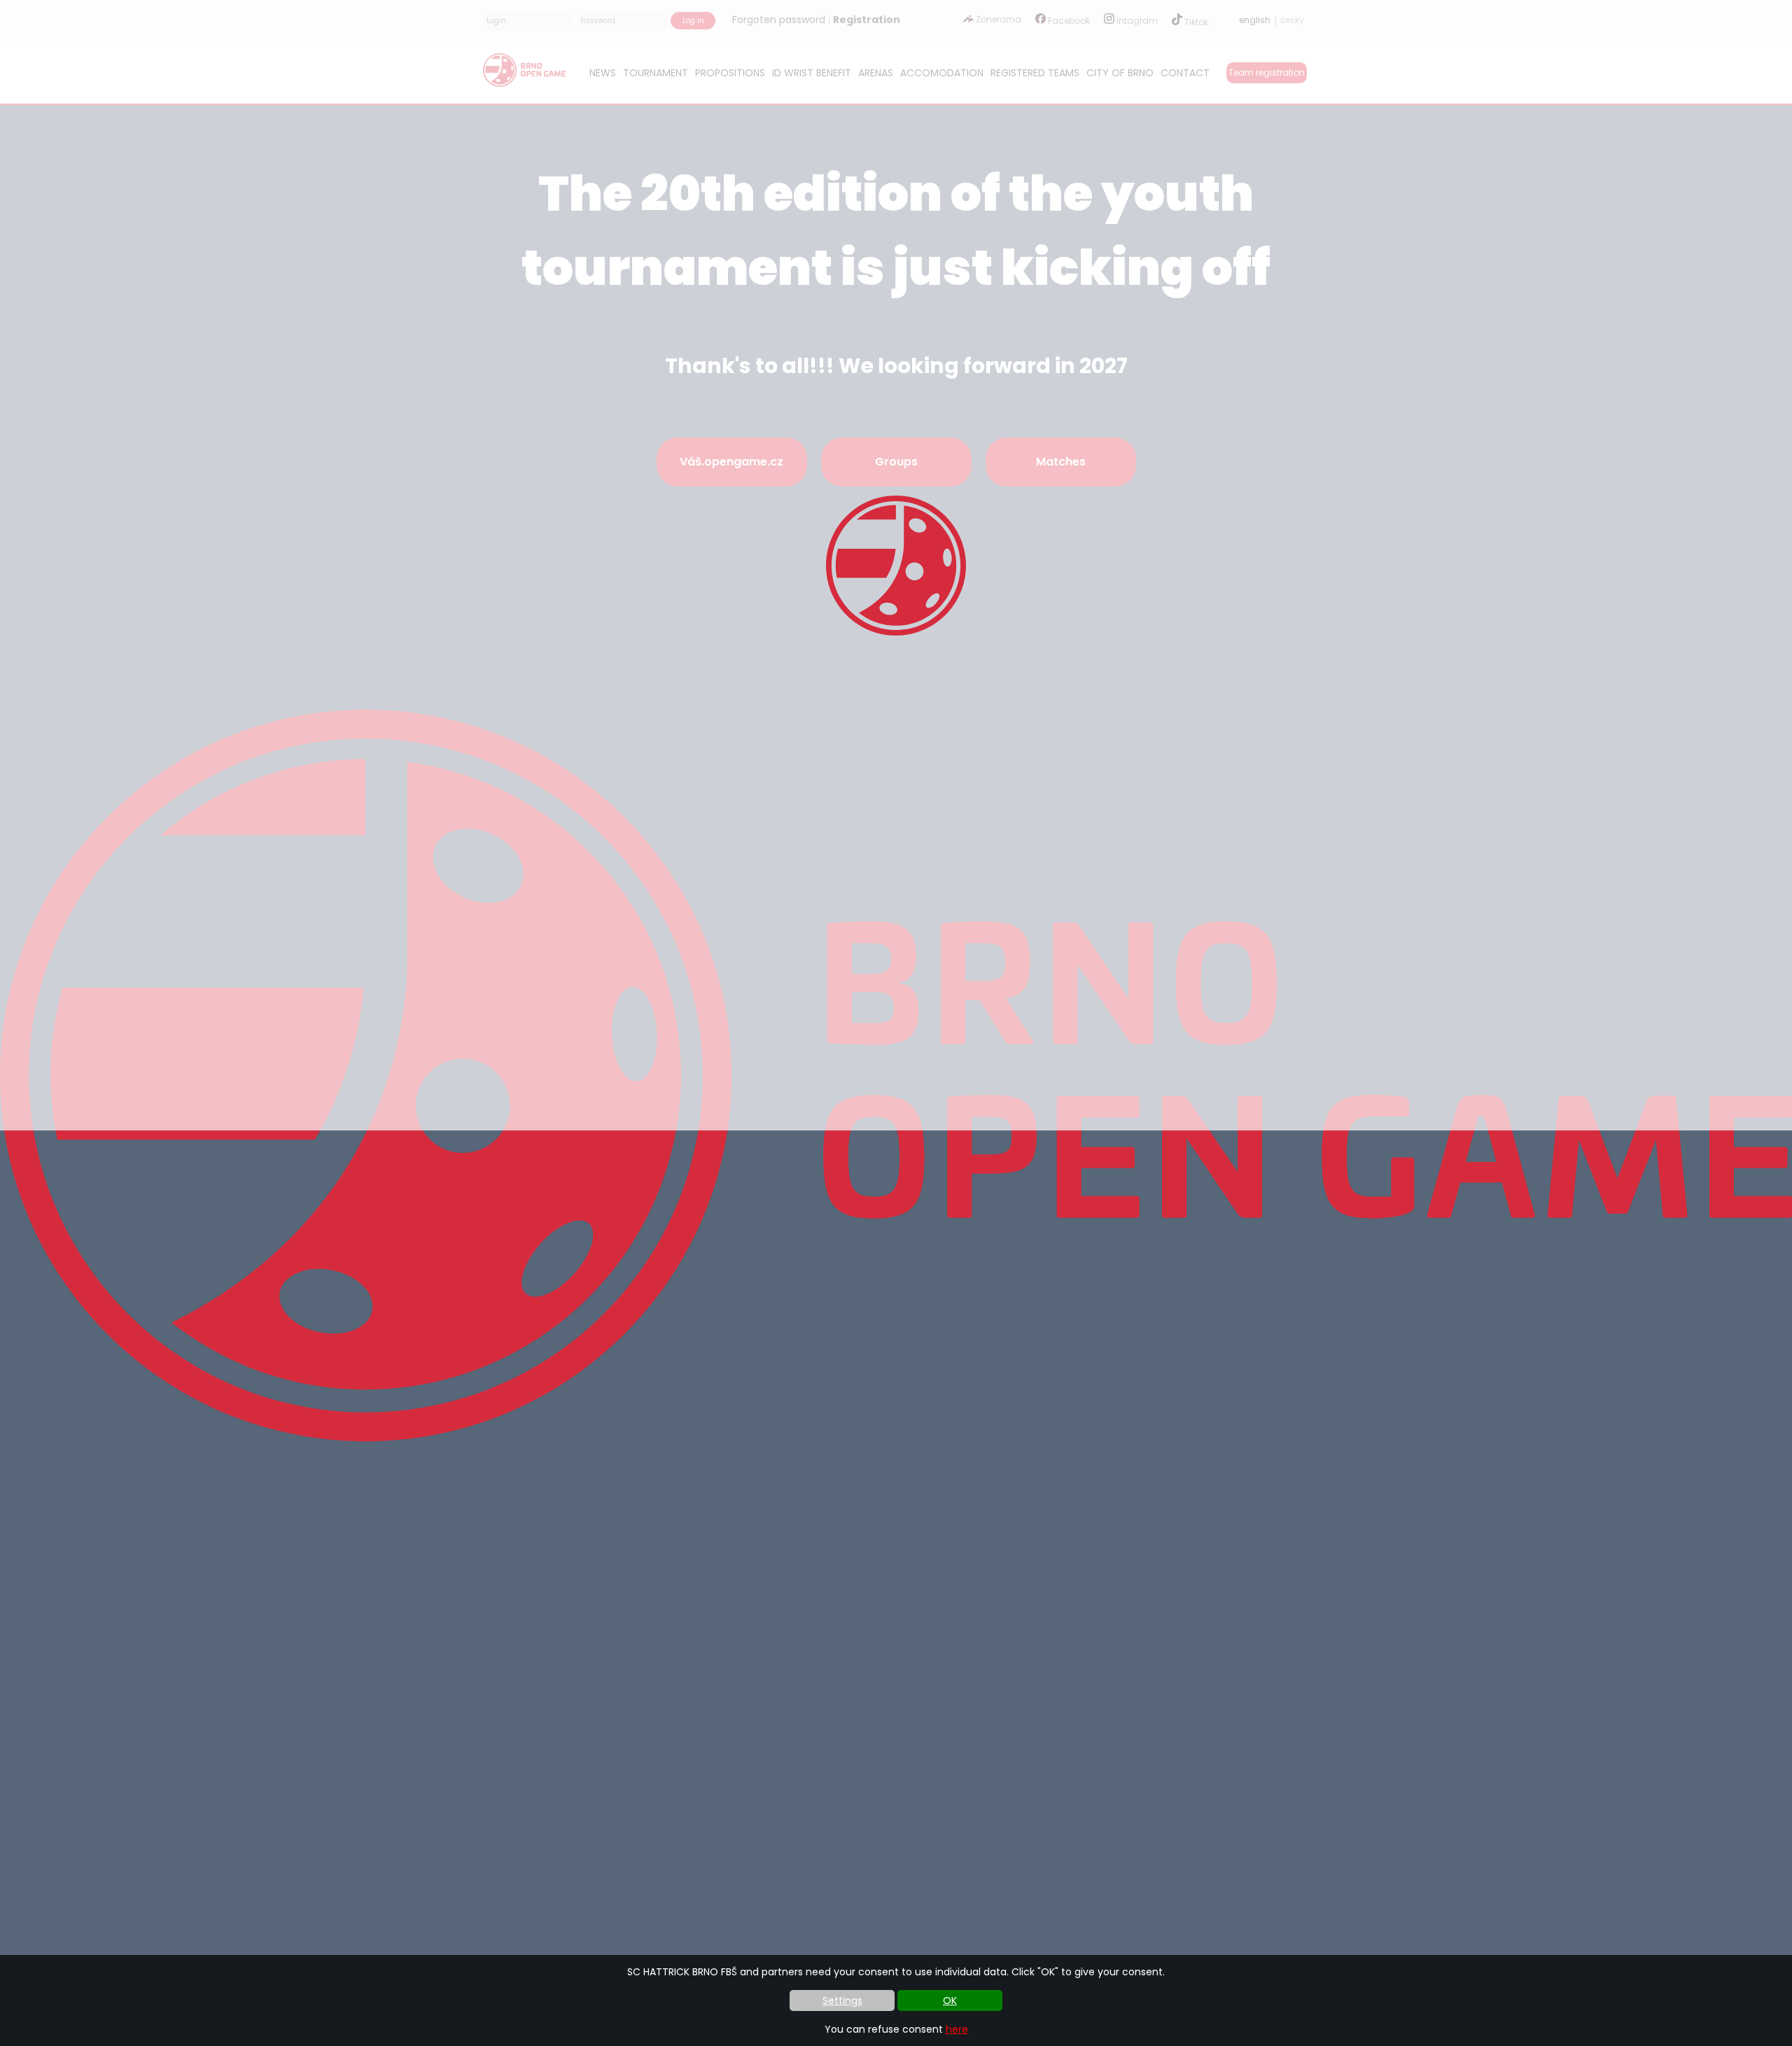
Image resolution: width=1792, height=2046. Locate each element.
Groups (896, 462)
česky (1292, 20)
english (1255, 20)
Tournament (656, 73)
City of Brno (1120, 73)
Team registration (1267, 72)
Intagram (1136, 21)
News (603, 73)
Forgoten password (779, 20)
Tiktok (1195, 22)
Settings (842, 2001)
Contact (1185, 73)
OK (950, 2001)
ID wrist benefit (812, 73)
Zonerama (997, 19)
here (957, 2029)
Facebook (1068, 21)
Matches (1061, 462)
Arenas (876, 73)
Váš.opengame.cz (731, 462)
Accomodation (942, 73)
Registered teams (1035, 73)
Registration (867, 20)
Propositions (730, 73)
